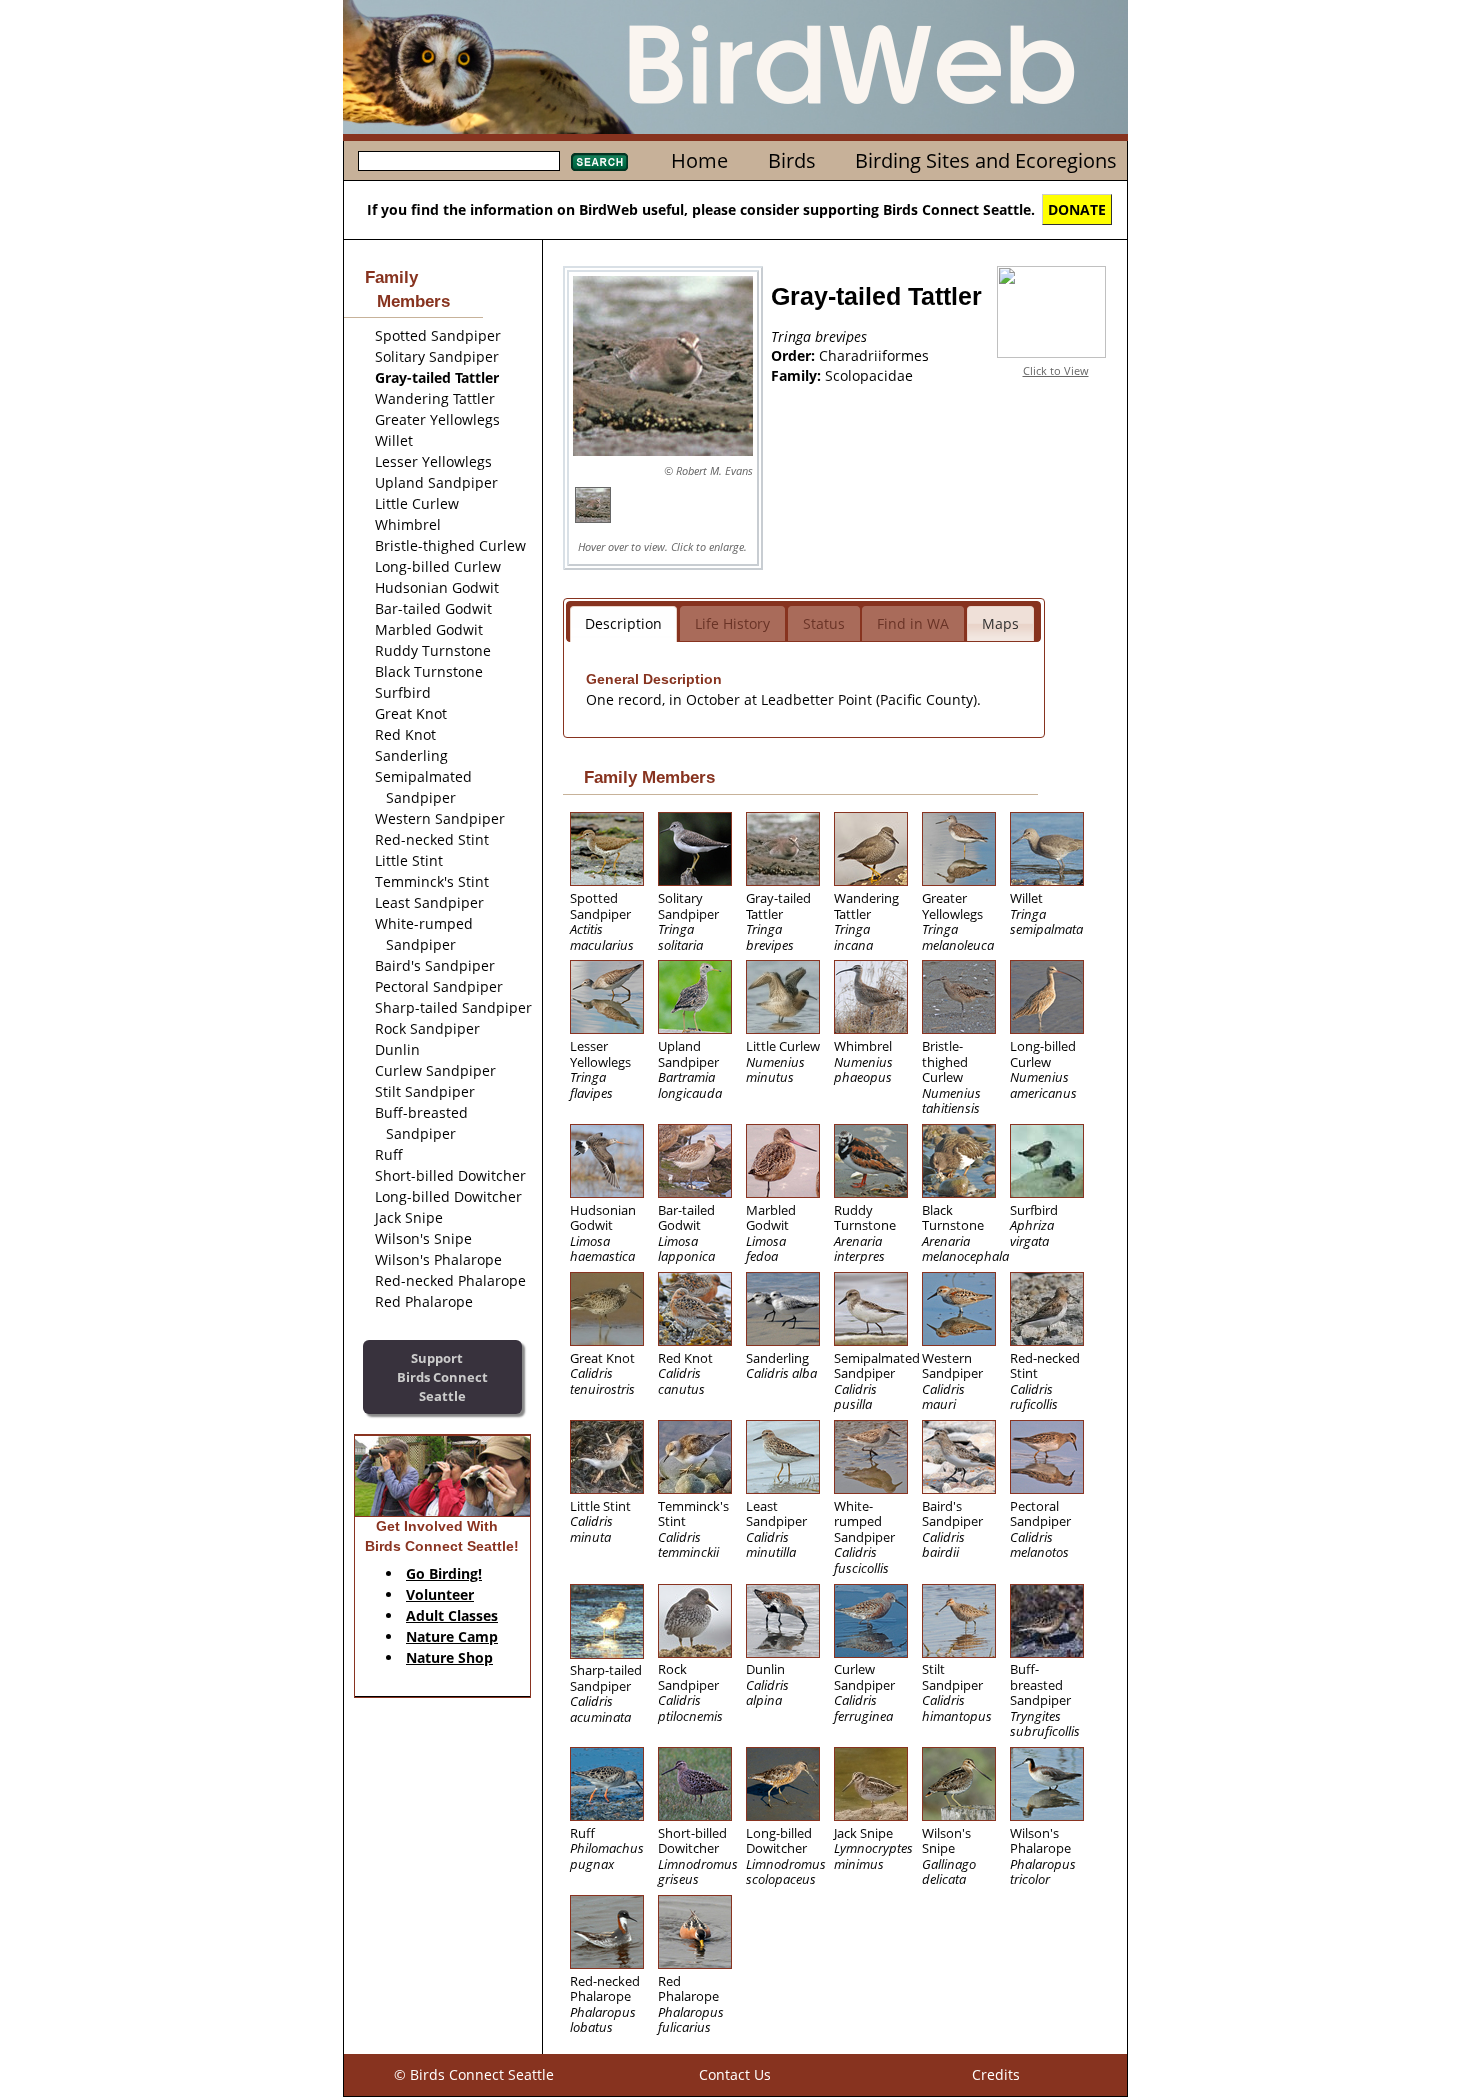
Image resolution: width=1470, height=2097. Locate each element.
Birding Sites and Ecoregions (986, 160)
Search (599, 162)
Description (623, 623)
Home (699, 160)
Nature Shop (449, 1657)
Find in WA (913, 623)
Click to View (1056, 370)
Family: (798, 375)
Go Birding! (444, 1573)
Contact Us (735, 2074)
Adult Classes (452, 1615)
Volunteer (440, 1594)
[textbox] (459, 161)
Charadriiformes (874, 355)
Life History (732, 623)
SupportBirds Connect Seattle (442, 1376)
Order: (795, 355)
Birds (792, 160)
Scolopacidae (869, 375)
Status (824, 623)
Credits (996, 2074)
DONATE (1077, 209)
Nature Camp (452, 1636)
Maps (1000, 623)
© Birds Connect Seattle (474, 2074)
